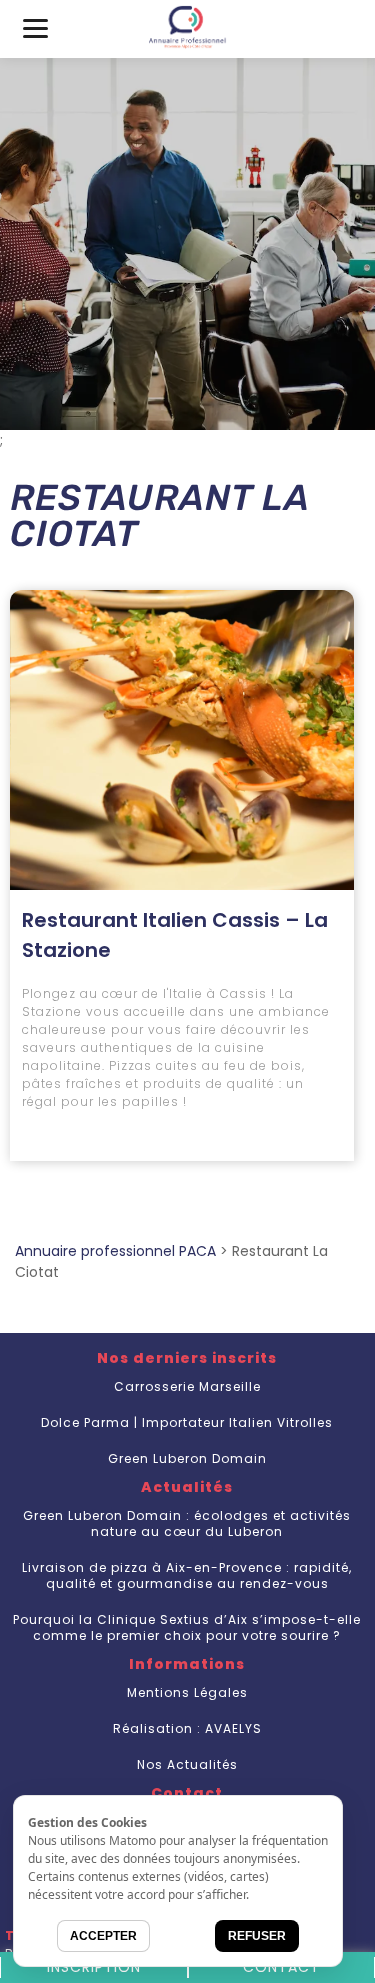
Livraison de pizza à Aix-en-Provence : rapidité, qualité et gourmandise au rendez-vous (187, 1575)
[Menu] (35, 27)
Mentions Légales (187, 1692)
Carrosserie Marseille (187, 1386)
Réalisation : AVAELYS (187, 1728)
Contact (281, 1967)
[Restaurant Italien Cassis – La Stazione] (182, 740)
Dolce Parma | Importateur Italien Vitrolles (187, 1422)
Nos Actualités (187, 1764)
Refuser (257, 1936)
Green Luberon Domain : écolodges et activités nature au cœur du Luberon (187, 1523)
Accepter (103, 1936)
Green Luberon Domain (187, 1458)
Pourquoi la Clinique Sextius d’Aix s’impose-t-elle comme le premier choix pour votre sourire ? (187, 1627)
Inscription (94, 1967)
